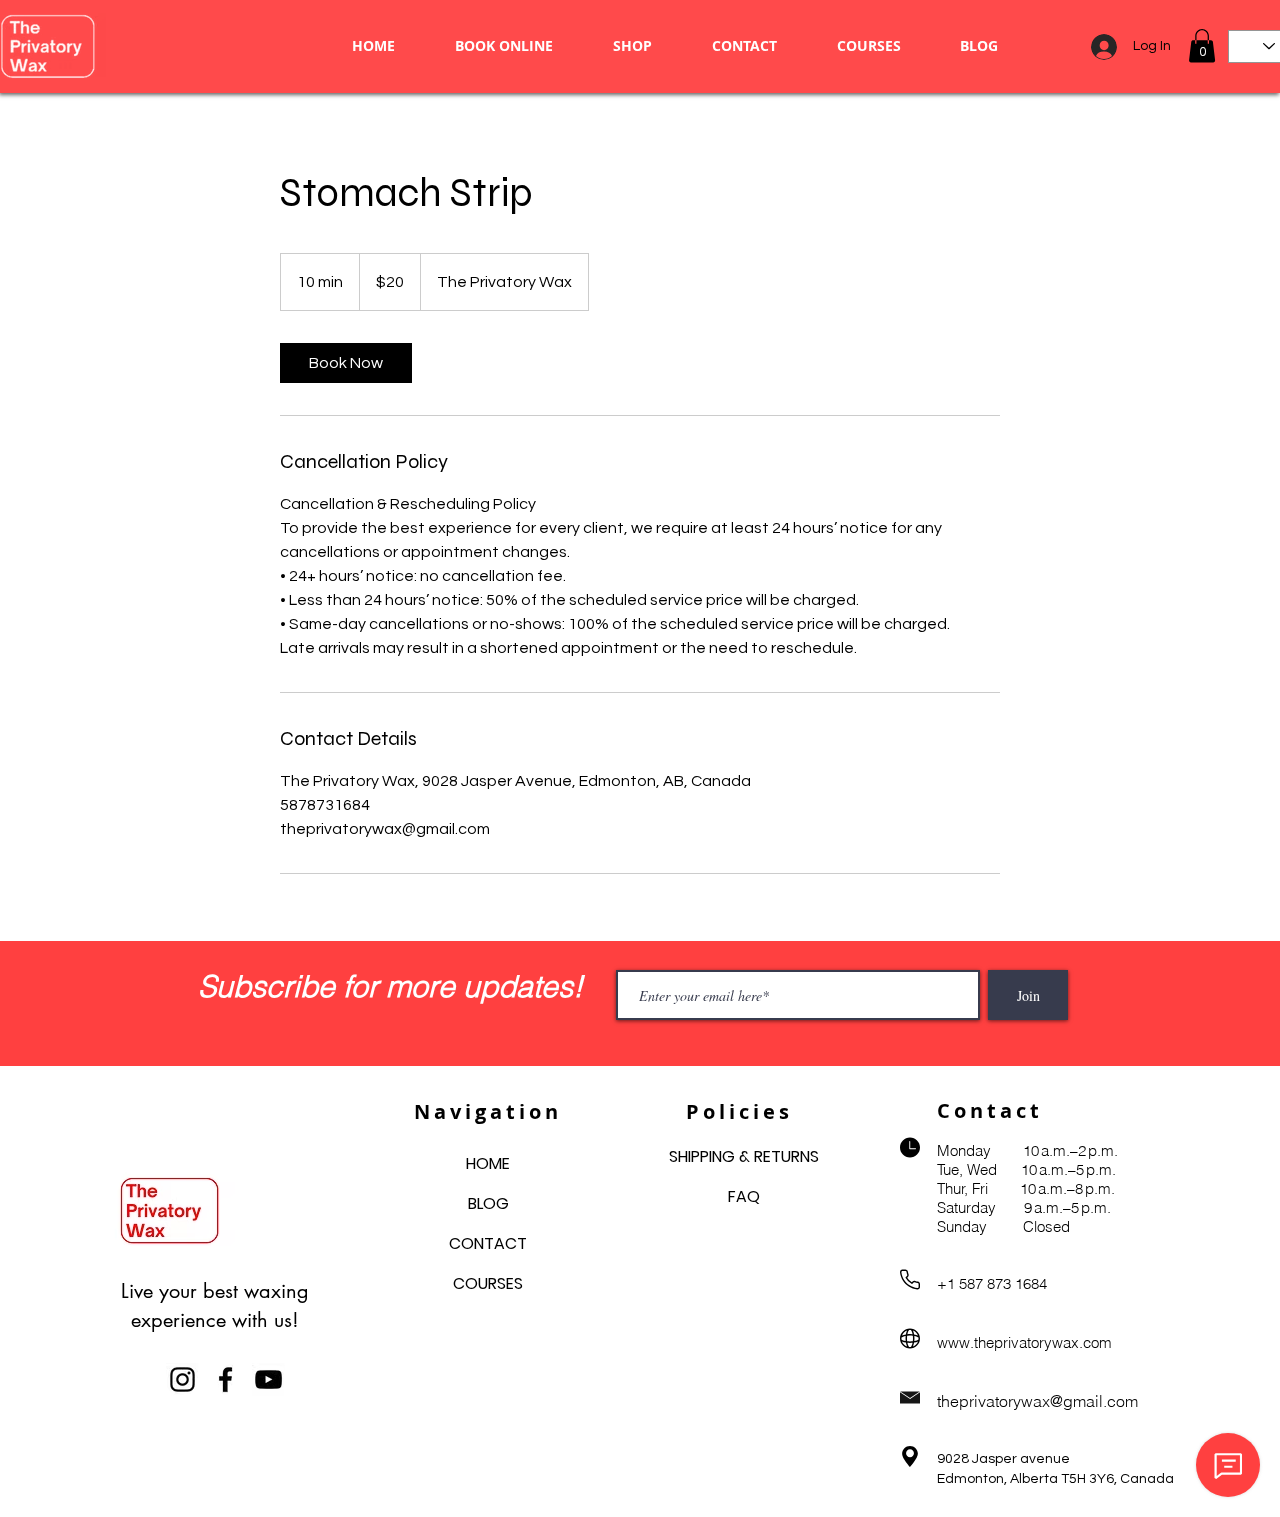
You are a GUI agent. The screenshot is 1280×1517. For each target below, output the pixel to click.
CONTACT (488, 1243)
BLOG (488, 1203)
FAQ (744, 1196)
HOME (488, 1163)
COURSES (488, 1283)
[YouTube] (268, 1379)
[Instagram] (182, 1379)
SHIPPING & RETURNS (744, 1156)
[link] (346, 363)
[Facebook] (225, 1379)
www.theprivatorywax (1008, 1342)
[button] (1202, 45)
